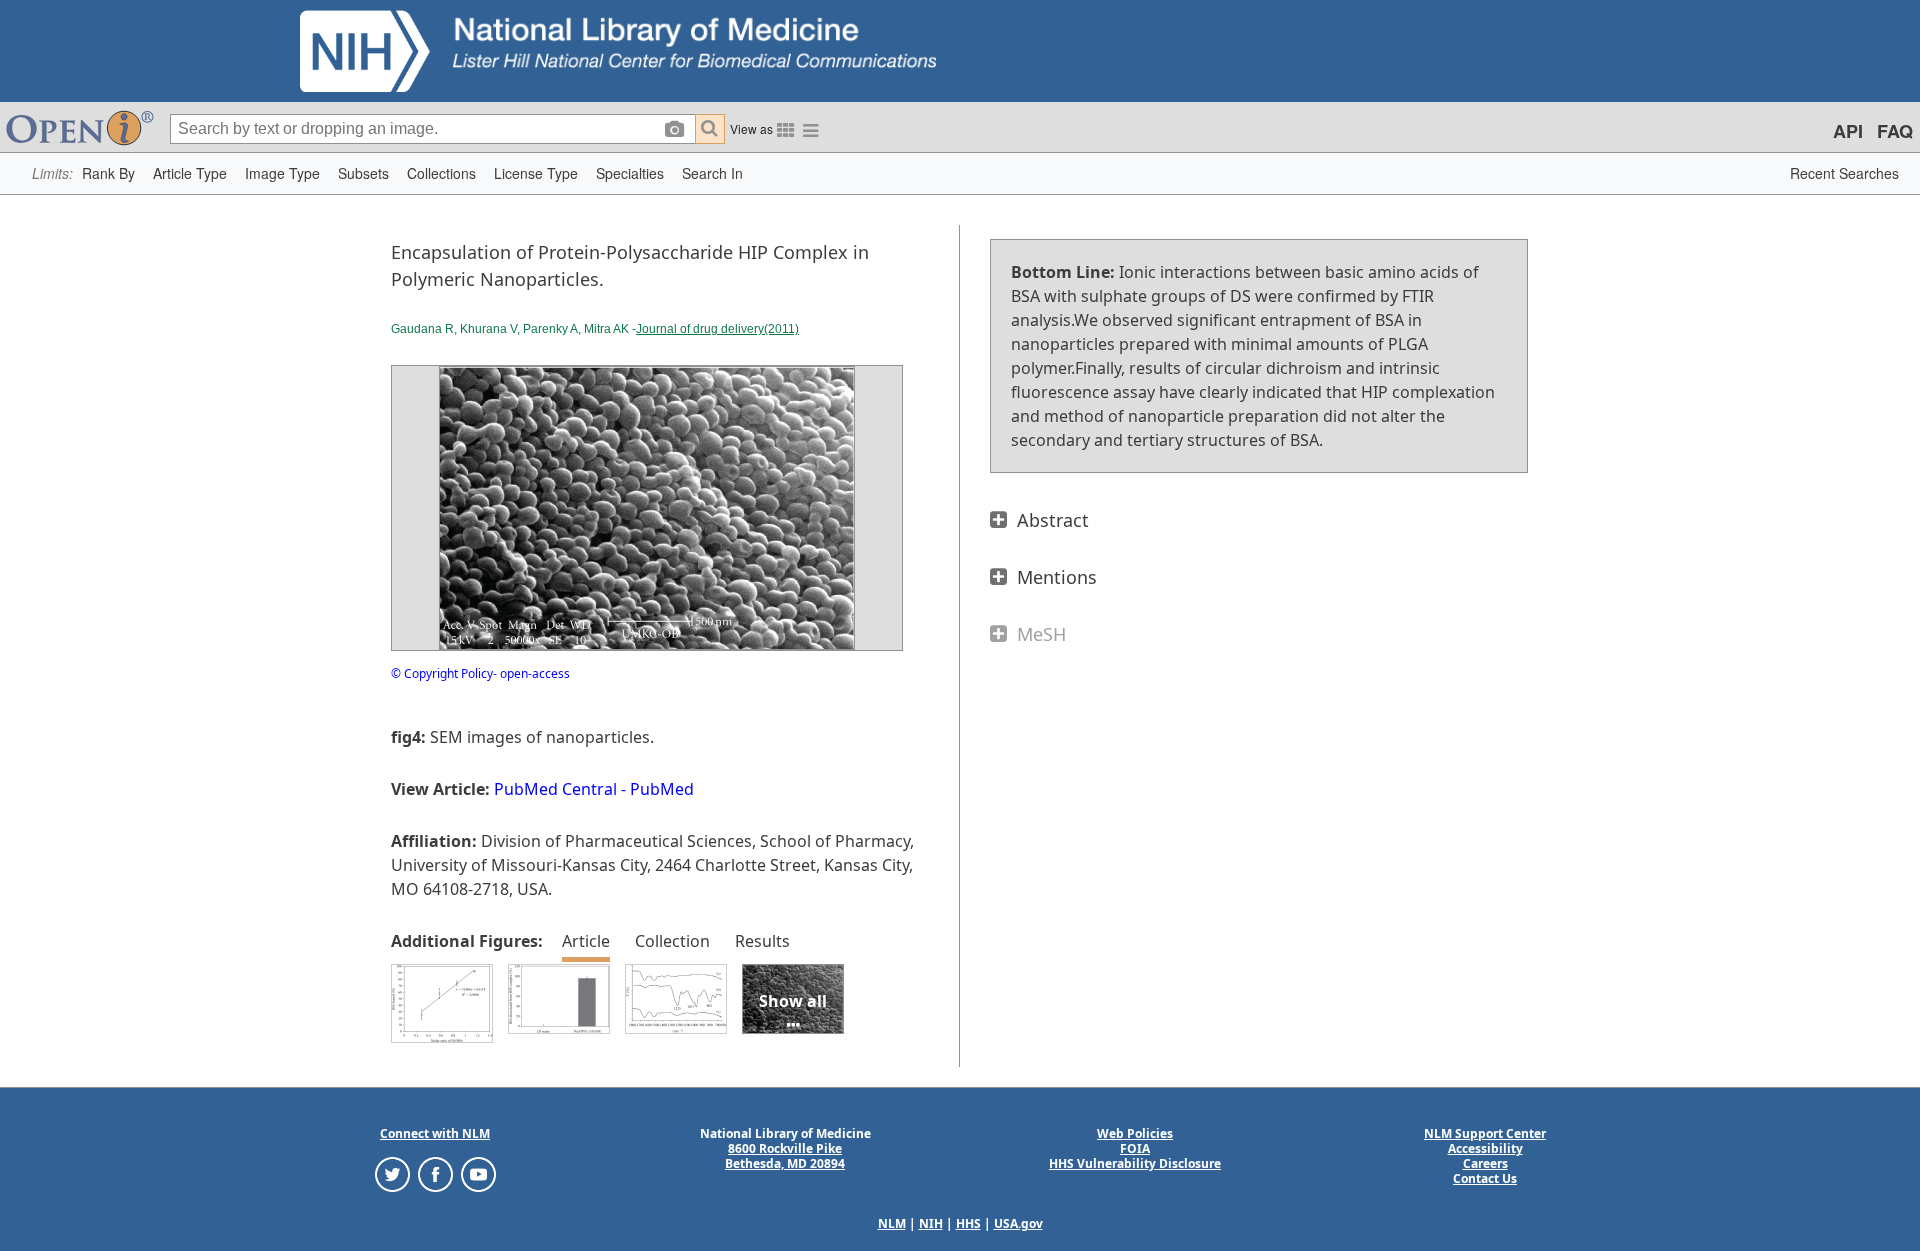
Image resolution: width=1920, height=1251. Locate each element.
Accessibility (1485, 1148)
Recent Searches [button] (1844, 173)
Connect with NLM (435, 1133)
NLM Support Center (1485, 1133)
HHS (968, 1223)
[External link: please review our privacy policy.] (392, 1173)
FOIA (1135, 1148)
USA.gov (1018, 1223)
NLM (892, 1223)
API (1848, 131)
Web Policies (1135, 1133)
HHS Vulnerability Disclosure (1135, 1163)
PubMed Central (555, 789)
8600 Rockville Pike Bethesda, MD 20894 (785, 1156)
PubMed (662, 789)
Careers (1485, 1163)
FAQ (1895, 131)
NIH (931, 1223)
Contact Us (1485, 1178)
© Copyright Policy (442, 673)
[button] (108, 173)
